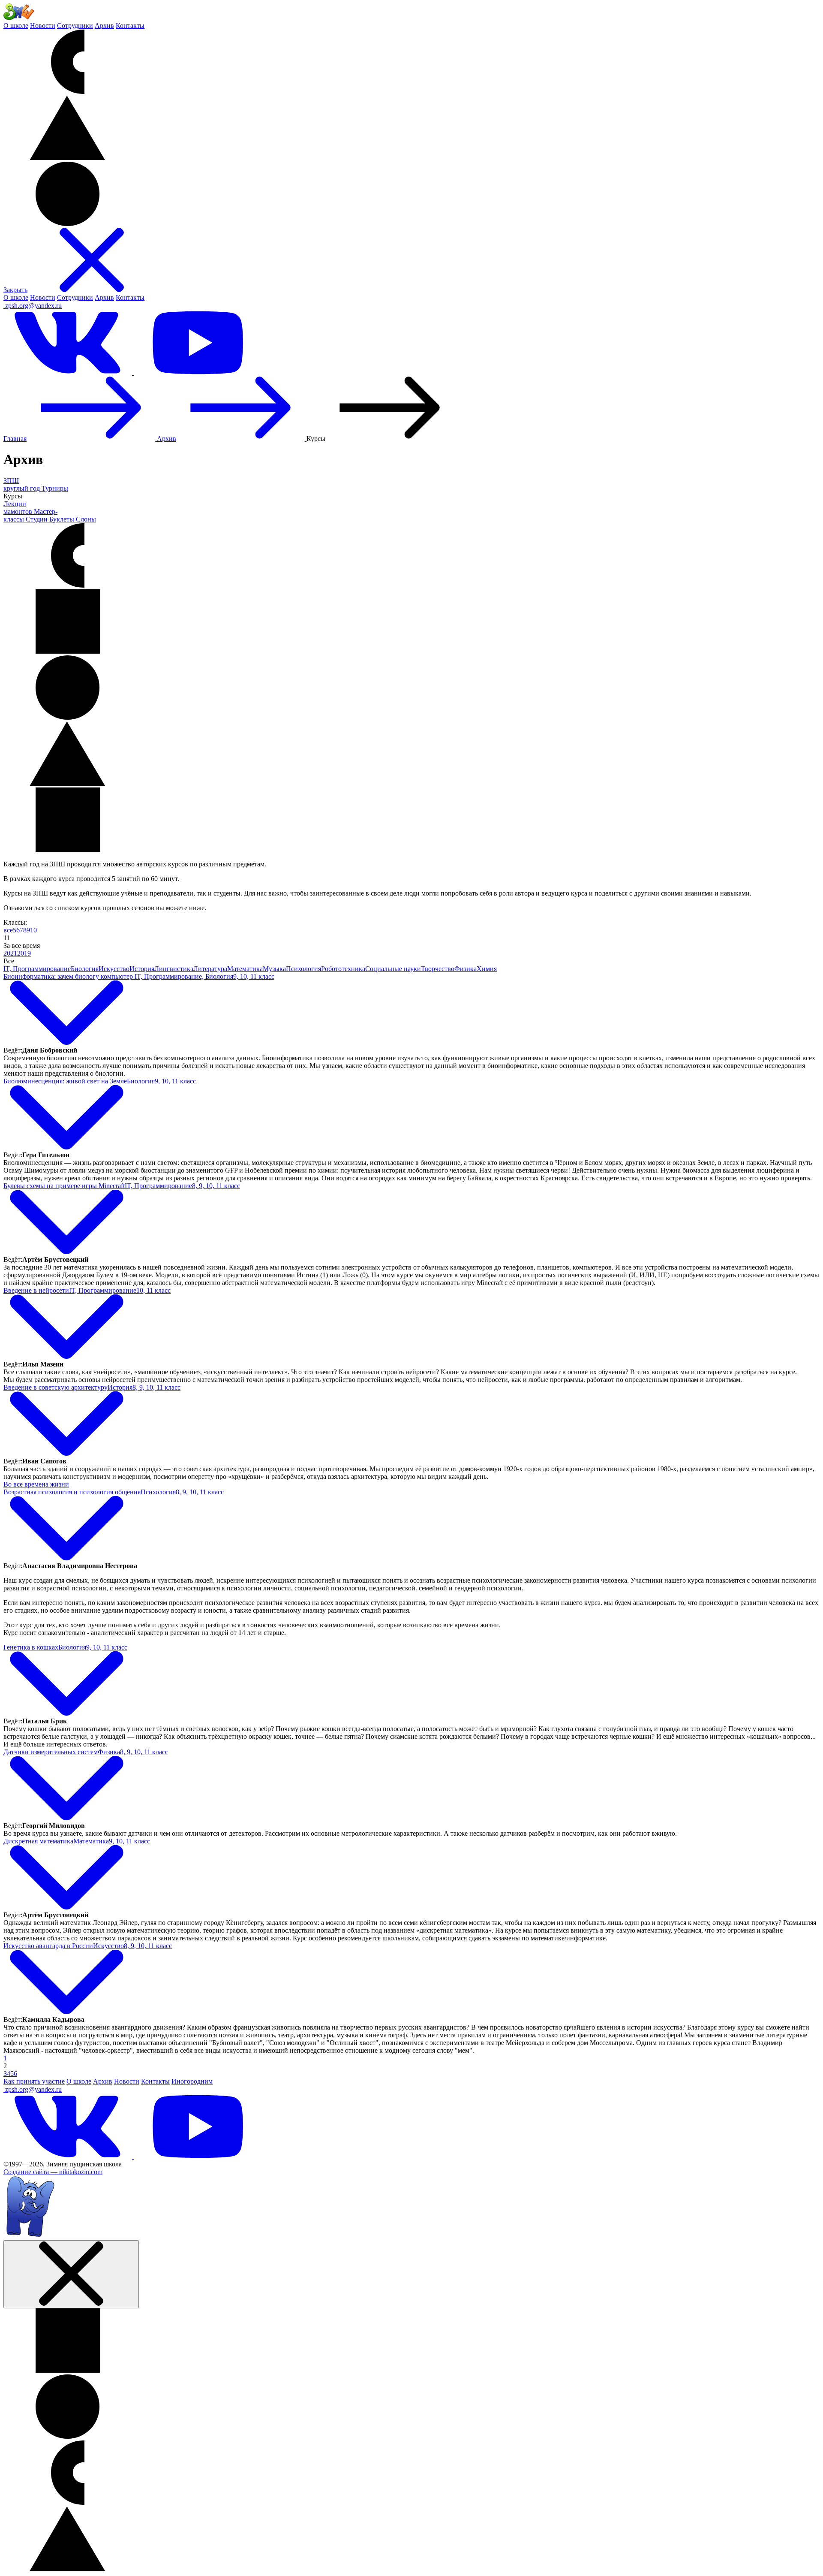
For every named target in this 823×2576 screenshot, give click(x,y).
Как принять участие (34, 2081)
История (142, 969)
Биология (85, 969)
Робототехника (343, 969)
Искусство (114, 969)
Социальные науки (393, 969)
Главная (15, 439)
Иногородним (192, 2081)
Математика (245, 969)
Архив (104, 26)
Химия (487, 969)
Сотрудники (75, 26)
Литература (210, 969)
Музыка (274, 969)
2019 (24, 953)
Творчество (438, 969)
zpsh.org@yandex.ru (33, 306)
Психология (303, 969)
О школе (16, 26)
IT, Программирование (37, 969)
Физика (466, 969)
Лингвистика (174, 969)
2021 (10, 953)
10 (33, 930)
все (8, 930)
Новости (43, 26)
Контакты (130, 26)
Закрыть (15, 290)
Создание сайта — (53, 2172)
